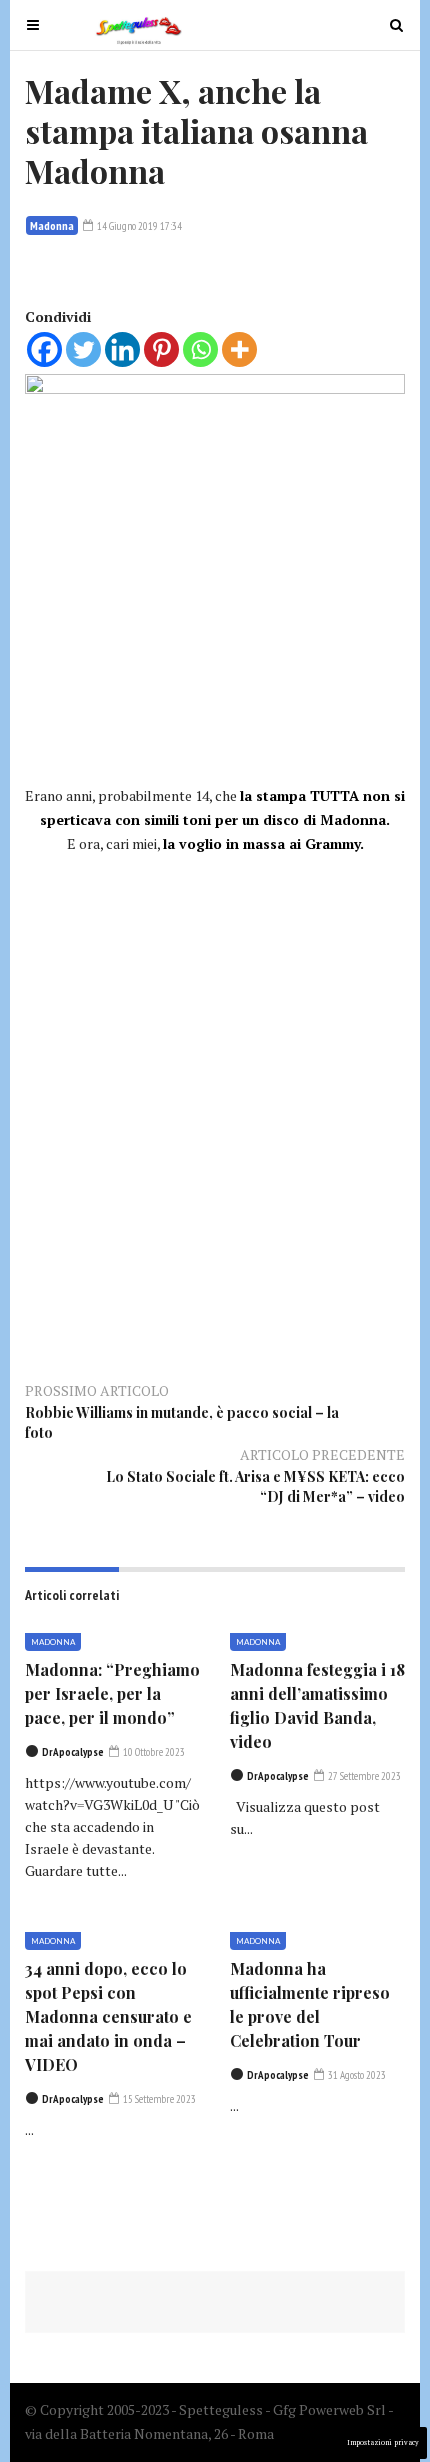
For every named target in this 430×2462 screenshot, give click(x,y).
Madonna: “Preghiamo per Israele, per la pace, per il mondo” (112, 1693)
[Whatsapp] (200, 349)
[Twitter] (83, 349)
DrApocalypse (73, 1752)
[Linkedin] (122, 349)
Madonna (52, 225)
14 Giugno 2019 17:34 (138, 226)
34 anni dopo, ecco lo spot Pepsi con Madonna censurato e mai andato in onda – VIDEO (108, 2016)
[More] (239, 349)
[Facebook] (44, 349)
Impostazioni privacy (383, 2442)
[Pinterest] (161, 349)
